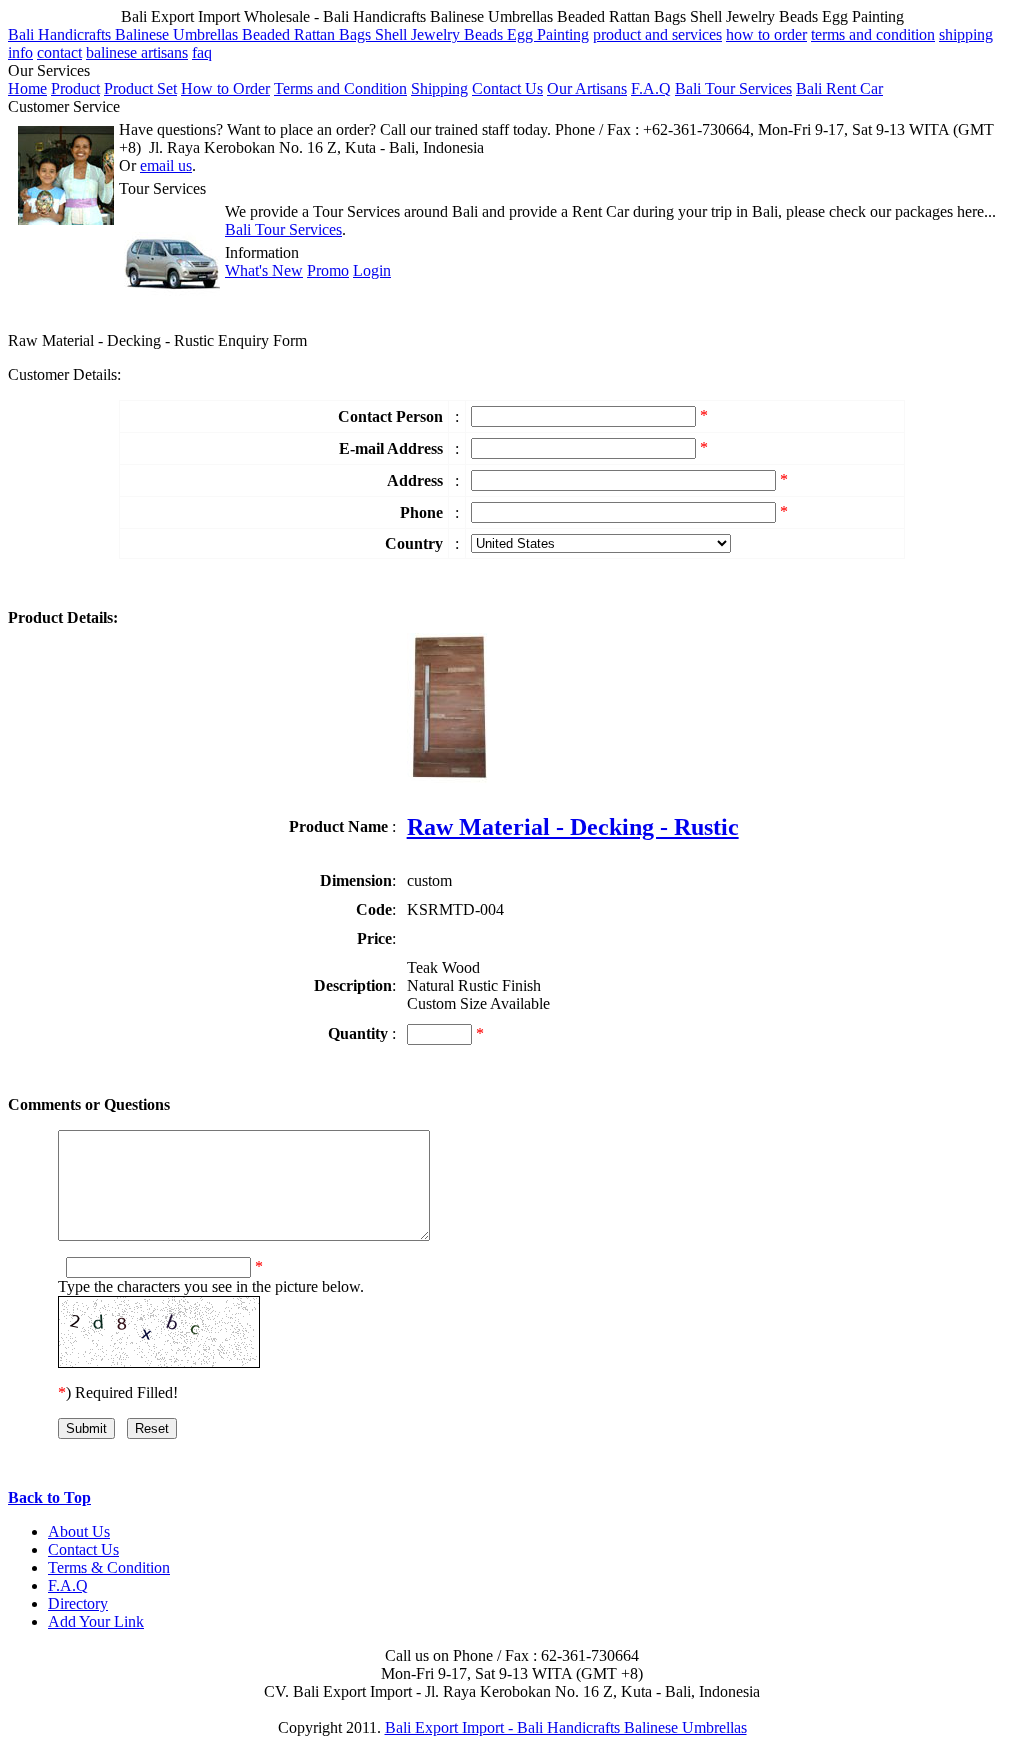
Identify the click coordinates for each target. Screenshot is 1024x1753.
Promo (328, 270)
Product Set (140, 88)
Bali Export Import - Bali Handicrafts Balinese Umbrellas (566, 1727)
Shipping (439, 88)
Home (27, 88)
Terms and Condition (340, 88)
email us (166, 165)
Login (372, 270)
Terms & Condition (109, 1567)
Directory (78, 1603)
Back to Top (49, 1497)
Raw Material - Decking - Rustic (573, 827)
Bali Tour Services (733, 88)
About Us (79, 1531)
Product (75, 88)
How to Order (225, 88)
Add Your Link (96, 1621)
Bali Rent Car (839, 88)
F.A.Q (651, 88)
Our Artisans (587, 88)
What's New (264, 270)
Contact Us (507, 88)
